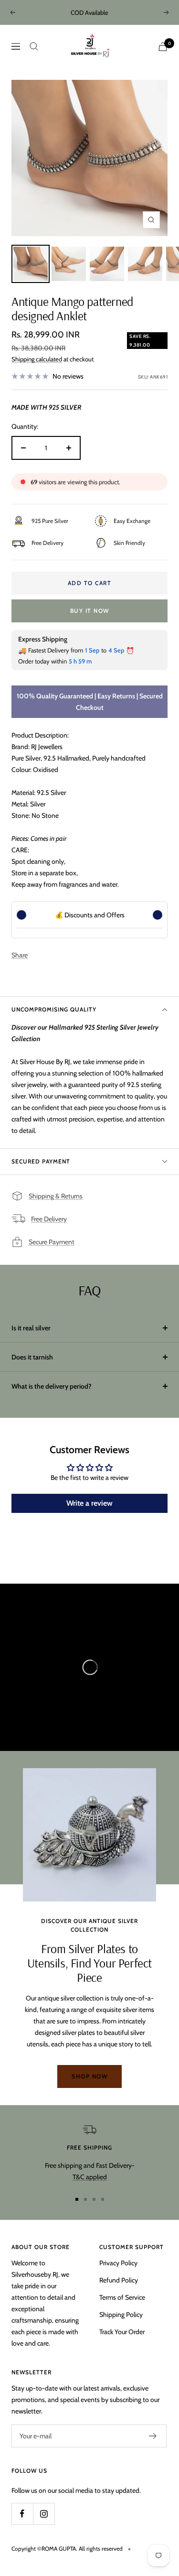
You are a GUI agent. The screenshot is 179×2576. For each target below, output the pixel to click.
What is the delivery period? (52, 1386)
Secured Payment (41, 1161)
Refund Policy (119, 2280)
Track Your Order (122, 2332)
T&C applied (90, 2177)
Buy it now (90, 611)
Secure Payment (52, 1242)
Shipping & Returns (56, 1196)
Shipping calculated (37, 359)
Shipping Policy (121, 2315)
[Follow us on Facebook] (22, 2514)
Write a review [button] (89, 1503)
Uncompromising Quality (54, 1009)
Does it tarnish (32, 1357)
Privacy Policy (118, 2263)
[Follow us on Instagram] (44, 2514)
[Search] (34, 46)
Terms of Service (122, 2297)
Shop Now (89, 2076)
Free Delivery (49, 1219)
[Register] (153, 2436)
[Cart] (163, 47)
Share (20, 955)
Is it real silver (31, 1328)
